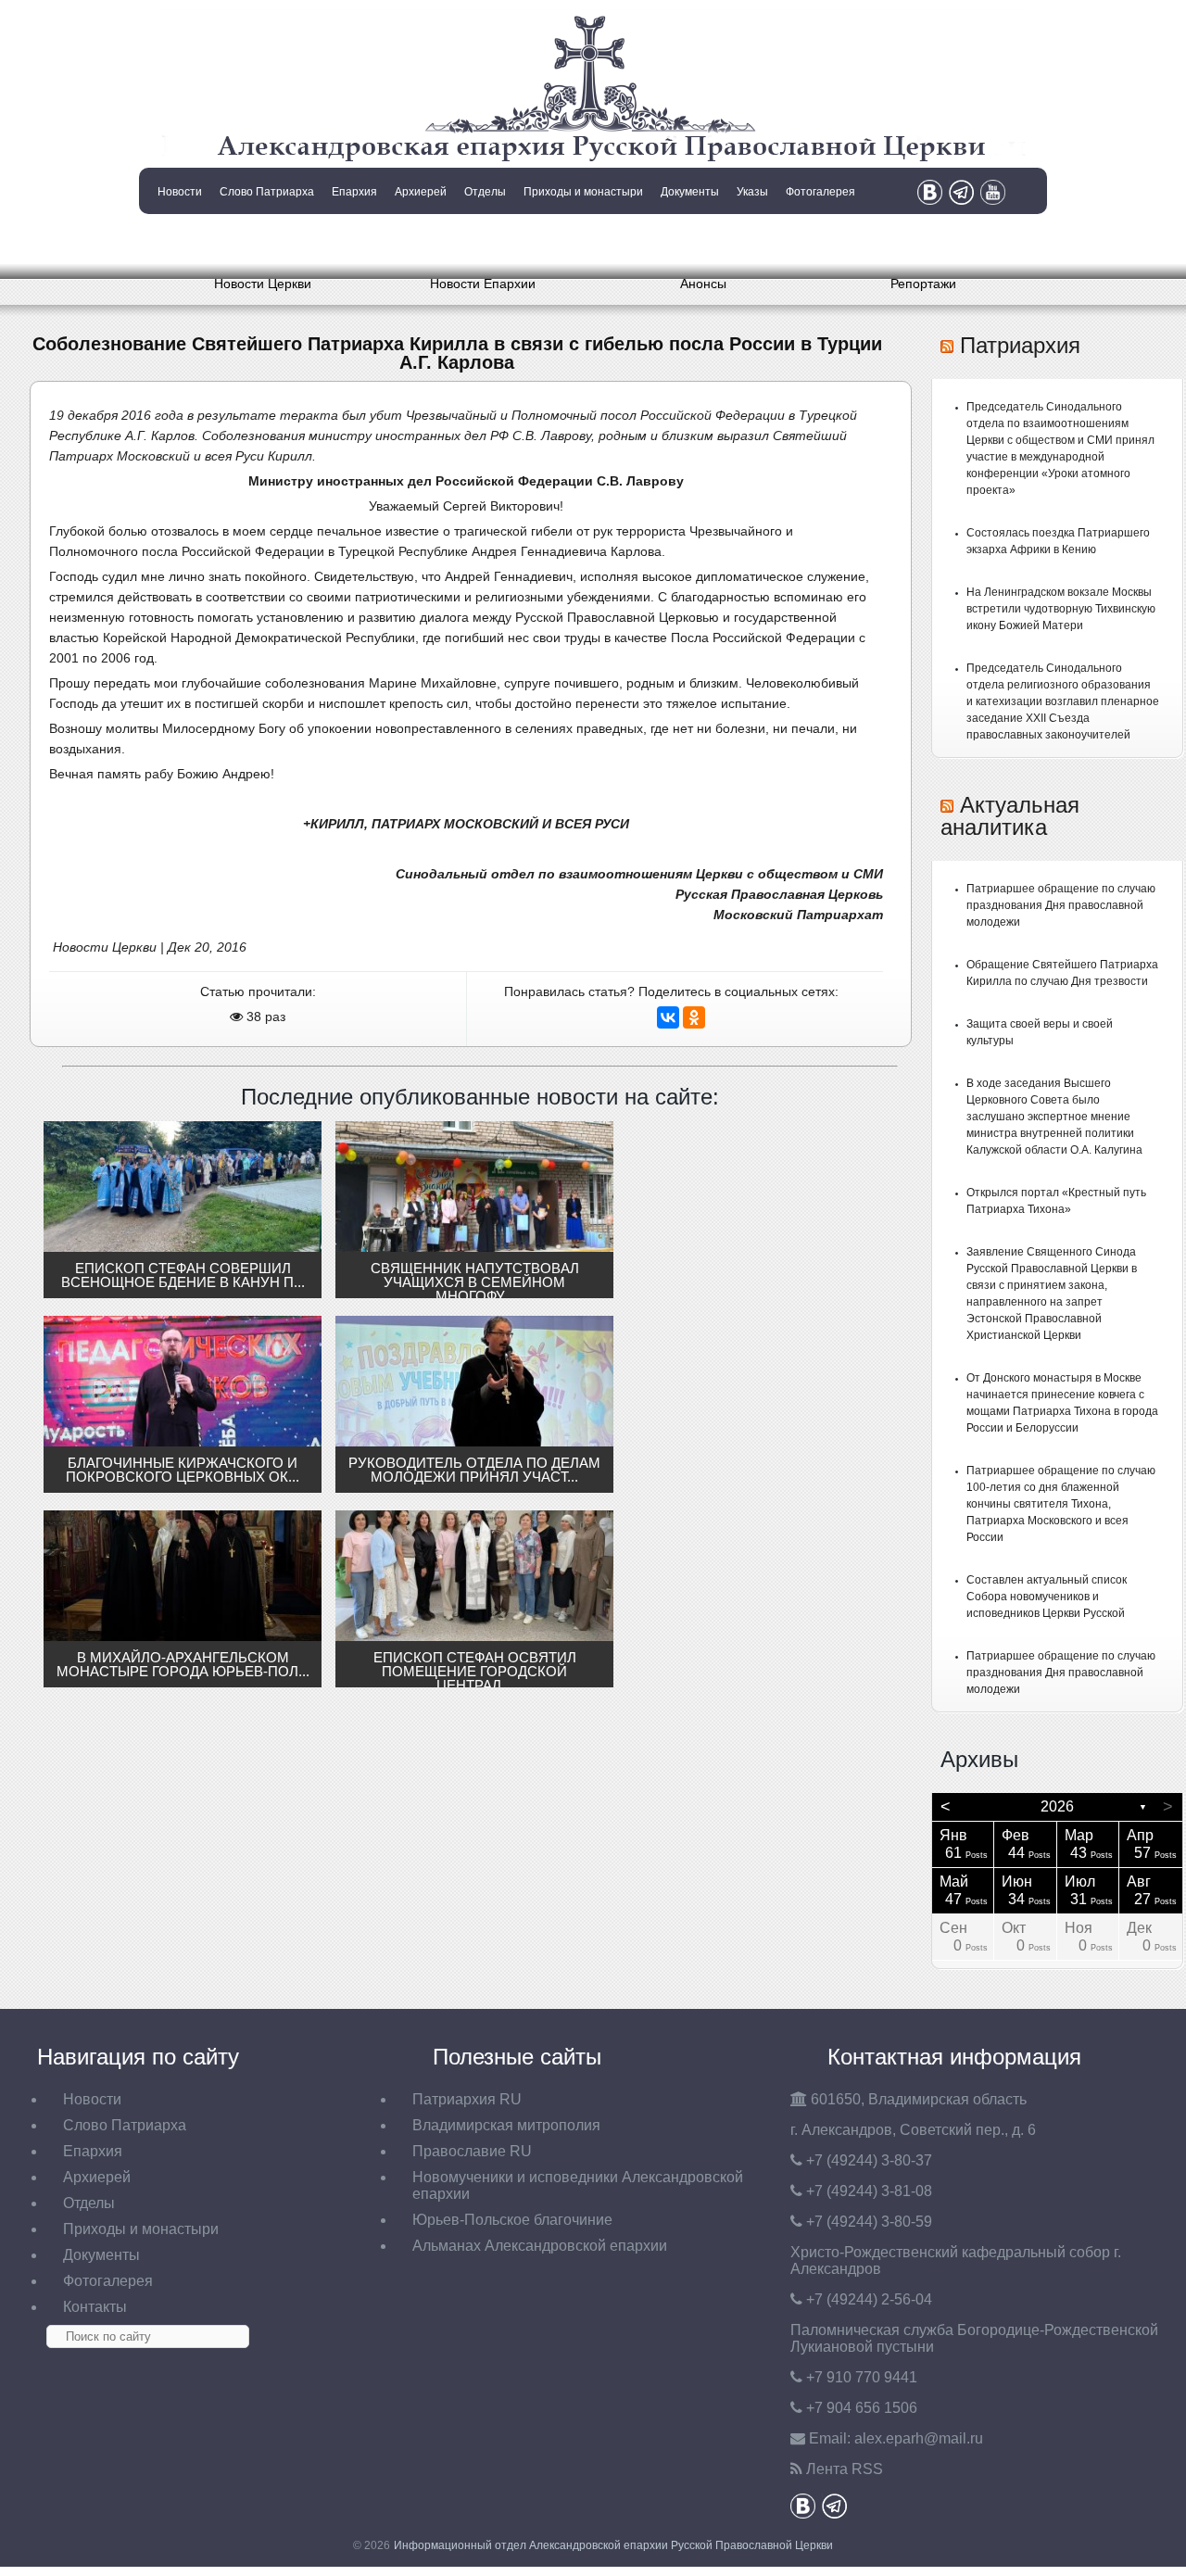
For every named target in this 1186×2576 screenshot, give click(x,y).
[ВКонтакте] (668, 1017)
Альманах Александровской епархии (540, 2246)
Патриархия (1020, 345)
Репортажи (923, 284)
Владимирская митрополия (506, 2125)
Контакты (178, 239)
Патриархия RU (467, 2099)
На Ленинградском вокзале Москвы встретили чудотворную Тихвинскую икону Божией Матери (1061, 609)
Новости (180, 192)
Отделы (485, 192)
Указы (752, 192)
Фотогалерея (820, 192)
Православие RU (472, 2151)
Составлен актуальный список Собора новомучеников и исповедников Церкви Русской (1047, 1597)
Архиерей (421, 192)
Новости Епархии (483, 284)
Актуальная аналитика (1010, 816)
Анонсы (703, 284)
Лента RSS (845, 2469)
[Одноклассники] (694, 1017)
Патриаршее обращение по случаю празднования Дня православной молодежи (1061, 905)
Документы (690, 192)
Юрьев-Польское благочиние (512, 2220)
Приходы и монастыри (583, 192)
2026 (1057, 1806)
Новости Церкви (263, 284)
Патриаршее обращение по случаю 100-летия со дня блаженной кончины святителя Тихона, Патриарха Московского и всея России (1061, 1504)
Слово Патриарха (267, 192)
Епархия (354, 192)
